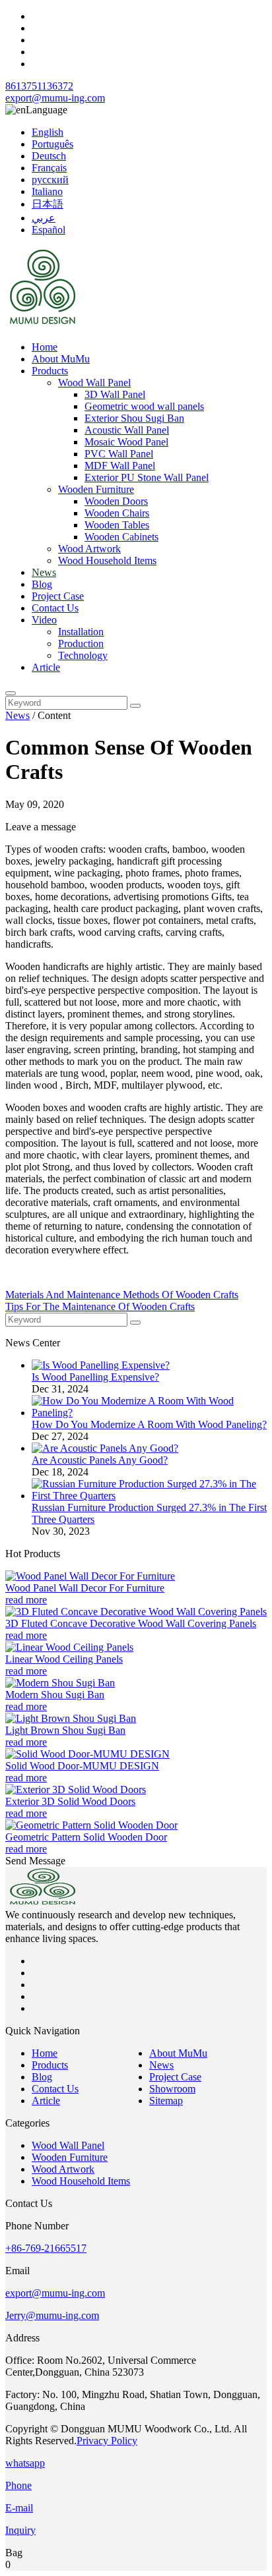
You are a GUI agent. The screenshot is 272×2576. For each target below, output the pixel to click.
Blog (42, 584)
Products (50, 371)
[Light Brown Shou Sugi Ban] (71, 1718)
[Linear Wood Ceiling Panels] (69, 1647)
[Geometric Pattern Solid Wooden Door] (91, 1825)
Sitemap (166, 2101)
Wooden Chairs (117, 513)
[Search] (11, 693)
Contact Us (55, 608)
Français (49, 168)
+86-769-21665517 (46, 2248)
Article (46, 667)
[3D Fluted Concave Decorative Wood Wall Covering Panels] (136, 1612)
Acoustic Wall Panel (127, 430)
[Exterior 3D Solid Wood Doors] (76, 1789)
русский (50, 180)
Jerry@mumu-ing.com (52, 2315)
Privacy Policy (107, 2441)
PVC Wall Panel (119, 454)
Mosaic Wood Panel (126, 442)
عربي (44, 218)
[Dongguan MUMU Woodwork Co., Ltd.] (45, 325)
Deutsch (49, 156)
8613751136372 (39, 86)
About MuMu (61, 359)
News (44, 572)
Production (81, 644)
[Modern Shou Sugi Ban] (60, 1683)
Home (45, 347)
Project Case (58, 596)
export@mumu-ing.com (55, 98)
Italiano (47, 191)
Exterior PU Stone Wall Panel (147, 477)
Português (52, 144)
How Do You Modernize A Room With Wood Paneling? (149, 1424)
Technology (83, 655)
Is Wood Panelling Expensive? (95, 1377)
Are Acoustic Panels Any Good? (100, 1460)
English (48, 132)
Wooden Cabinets (121, 537)
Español (49, 230)
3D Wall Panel (115, 394)
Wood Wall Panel (94, 383)
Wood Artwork (89, 549)
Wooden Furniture (96, 489)
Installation (81, 632)
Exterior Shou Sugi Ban (134, 418)
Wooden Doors (116, 501)
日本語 (48, 204)
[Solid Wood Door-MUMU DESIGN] (87, 1754)
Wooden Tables (117, 525)
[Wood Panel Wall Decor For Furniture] (90, 1576)
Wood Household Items (107, 560)
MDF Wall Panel (120, 466)
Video (44, 620)
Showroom (172, 2089)
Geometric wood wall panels (144, 406)
